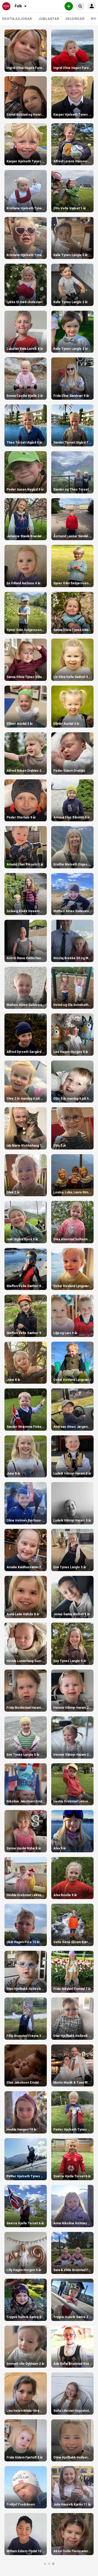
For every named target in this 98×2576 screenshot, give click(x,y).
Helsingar (75, 19)
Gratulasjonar (17, 19)
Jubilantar (49, 19)
